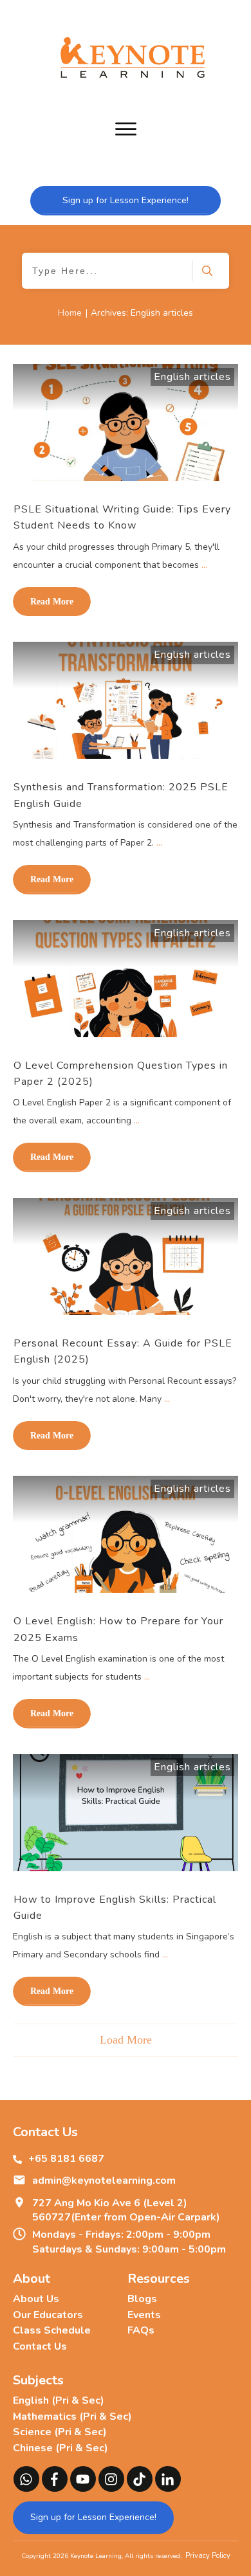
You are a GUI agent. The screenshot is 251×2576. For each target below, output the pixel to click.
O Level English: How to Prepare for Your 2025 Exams (118, 1629)
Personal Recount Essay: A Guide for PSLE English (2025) (123, 1351)
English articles (192, 377)
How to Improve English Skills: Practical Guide (115, 1908)
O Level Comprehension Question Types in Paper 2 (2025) (121, 1074)
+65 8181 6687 (66, 2159)
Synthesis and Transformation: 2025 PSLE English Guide (121, 795)
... (204, 565)
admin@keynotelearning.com (104, 2181)
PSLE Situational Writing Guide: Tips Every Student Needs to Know (122, 517)
